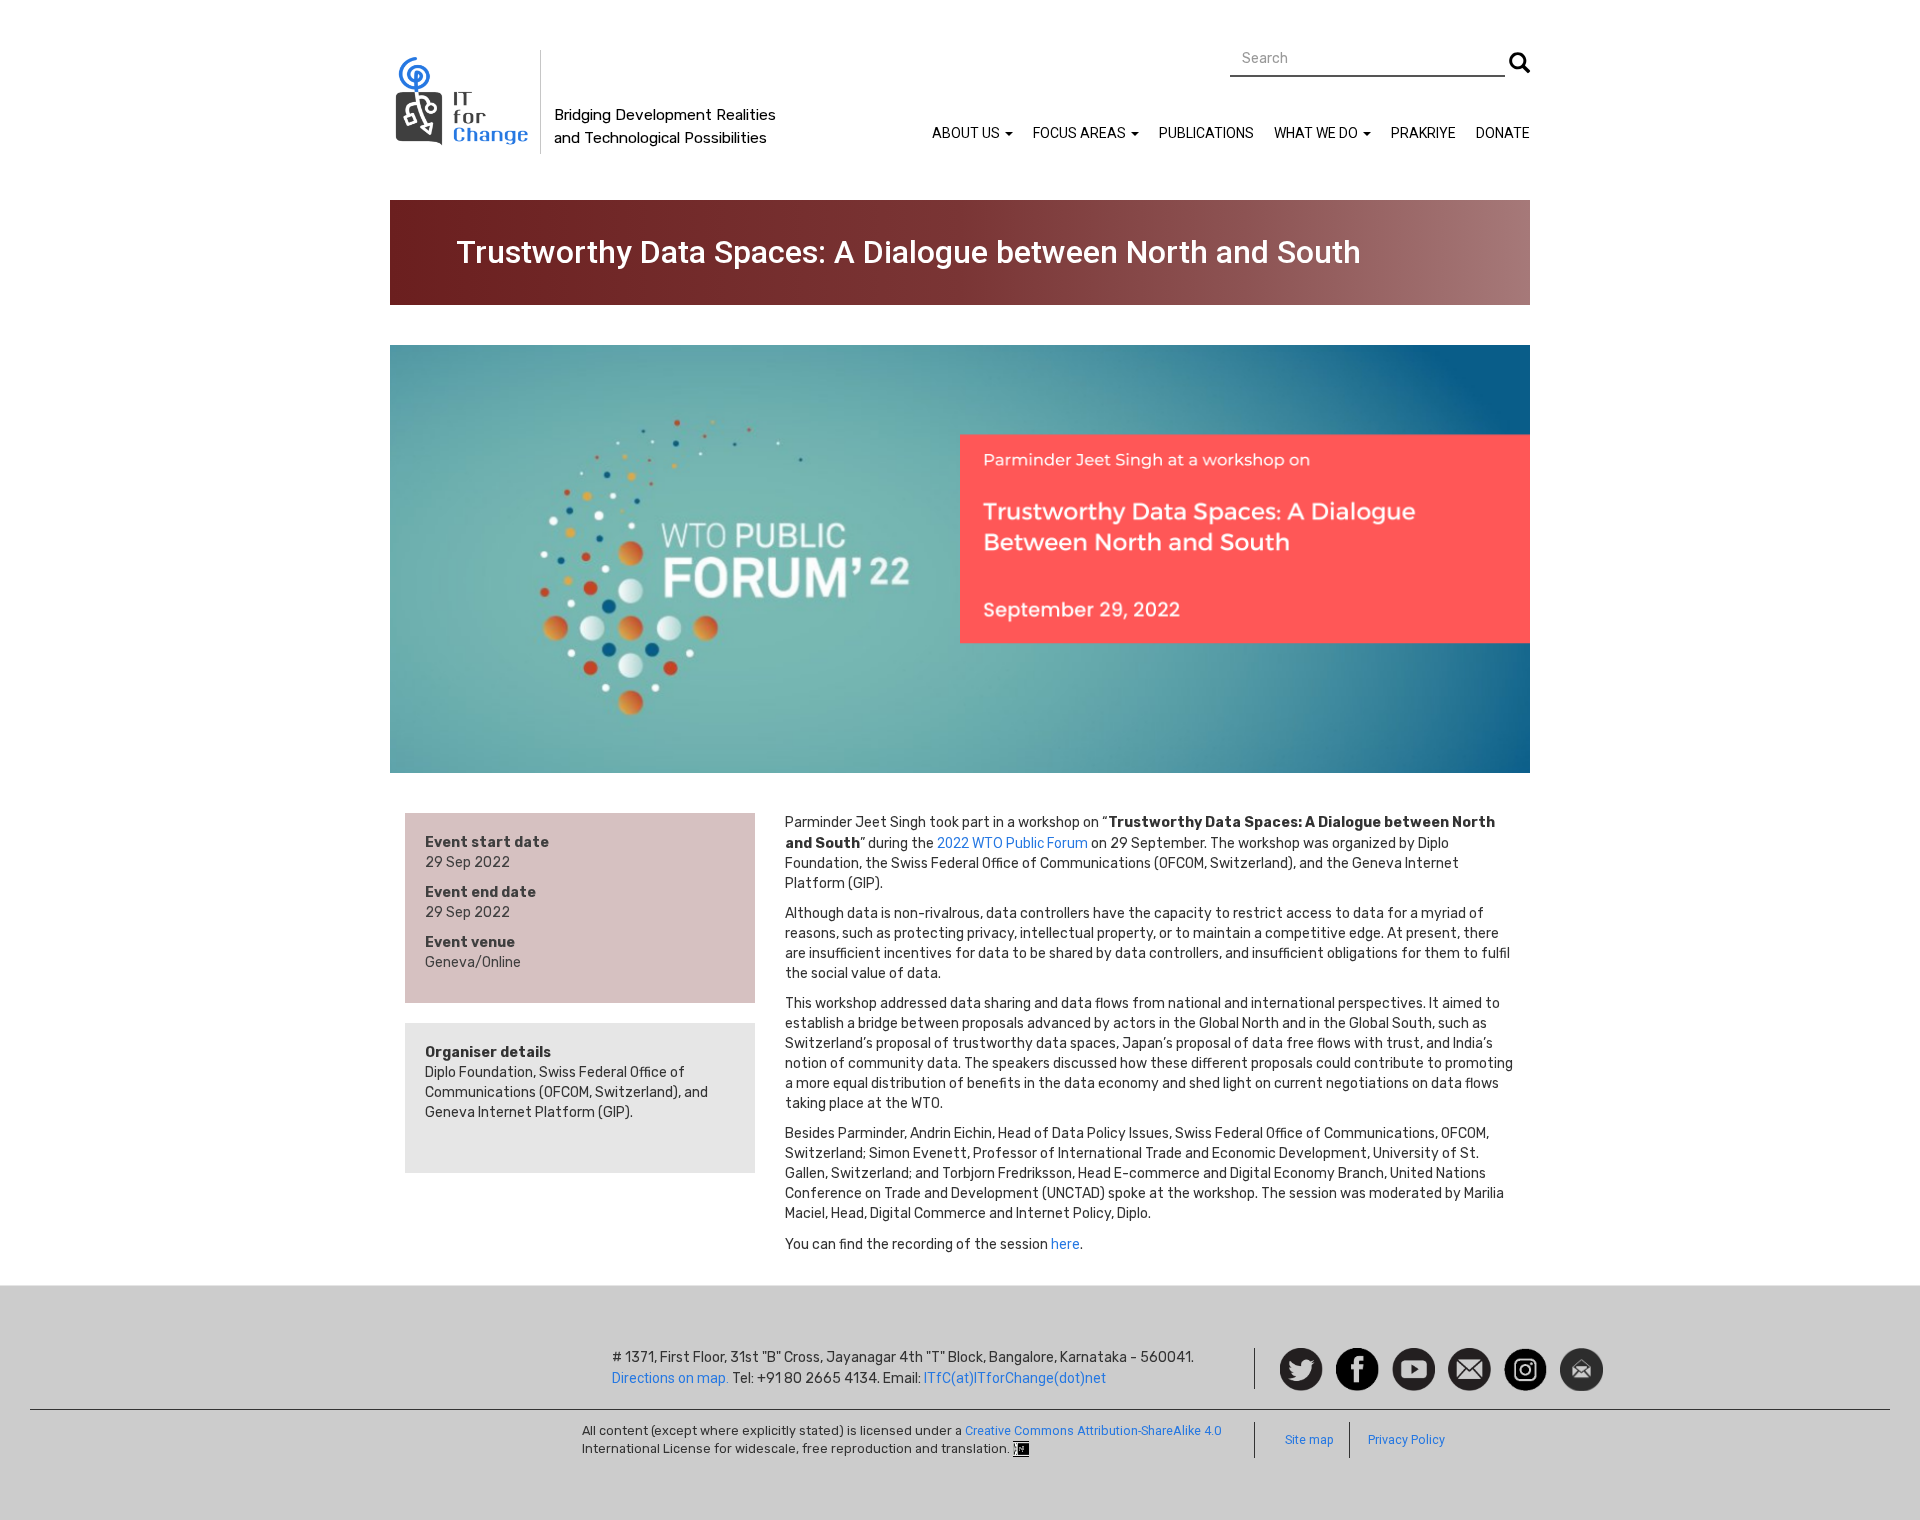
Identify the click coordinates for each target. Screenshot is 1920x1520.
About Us (967, 133)
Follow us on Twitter (1301, 1370)
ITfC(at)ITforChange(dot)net (1015, 1378)
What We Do (1317, 133)
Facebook (1357, 1358)
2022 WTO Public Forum (1012, 843)
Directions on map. (670, 1378)
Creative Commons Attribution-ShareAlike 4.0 (1093, 1430)
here (1065, 1244)
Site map (1309, 1439)
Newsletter (1581, 1358)
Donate (1503, 133)
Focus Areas (1081, 133)
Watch (1412, 1358)
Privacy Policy (1406, 1439)
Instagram (1525, 1358)
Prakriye (1423, 133)
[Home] (465, 102)
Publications (1206, 133)
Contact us (1469, 1368)
